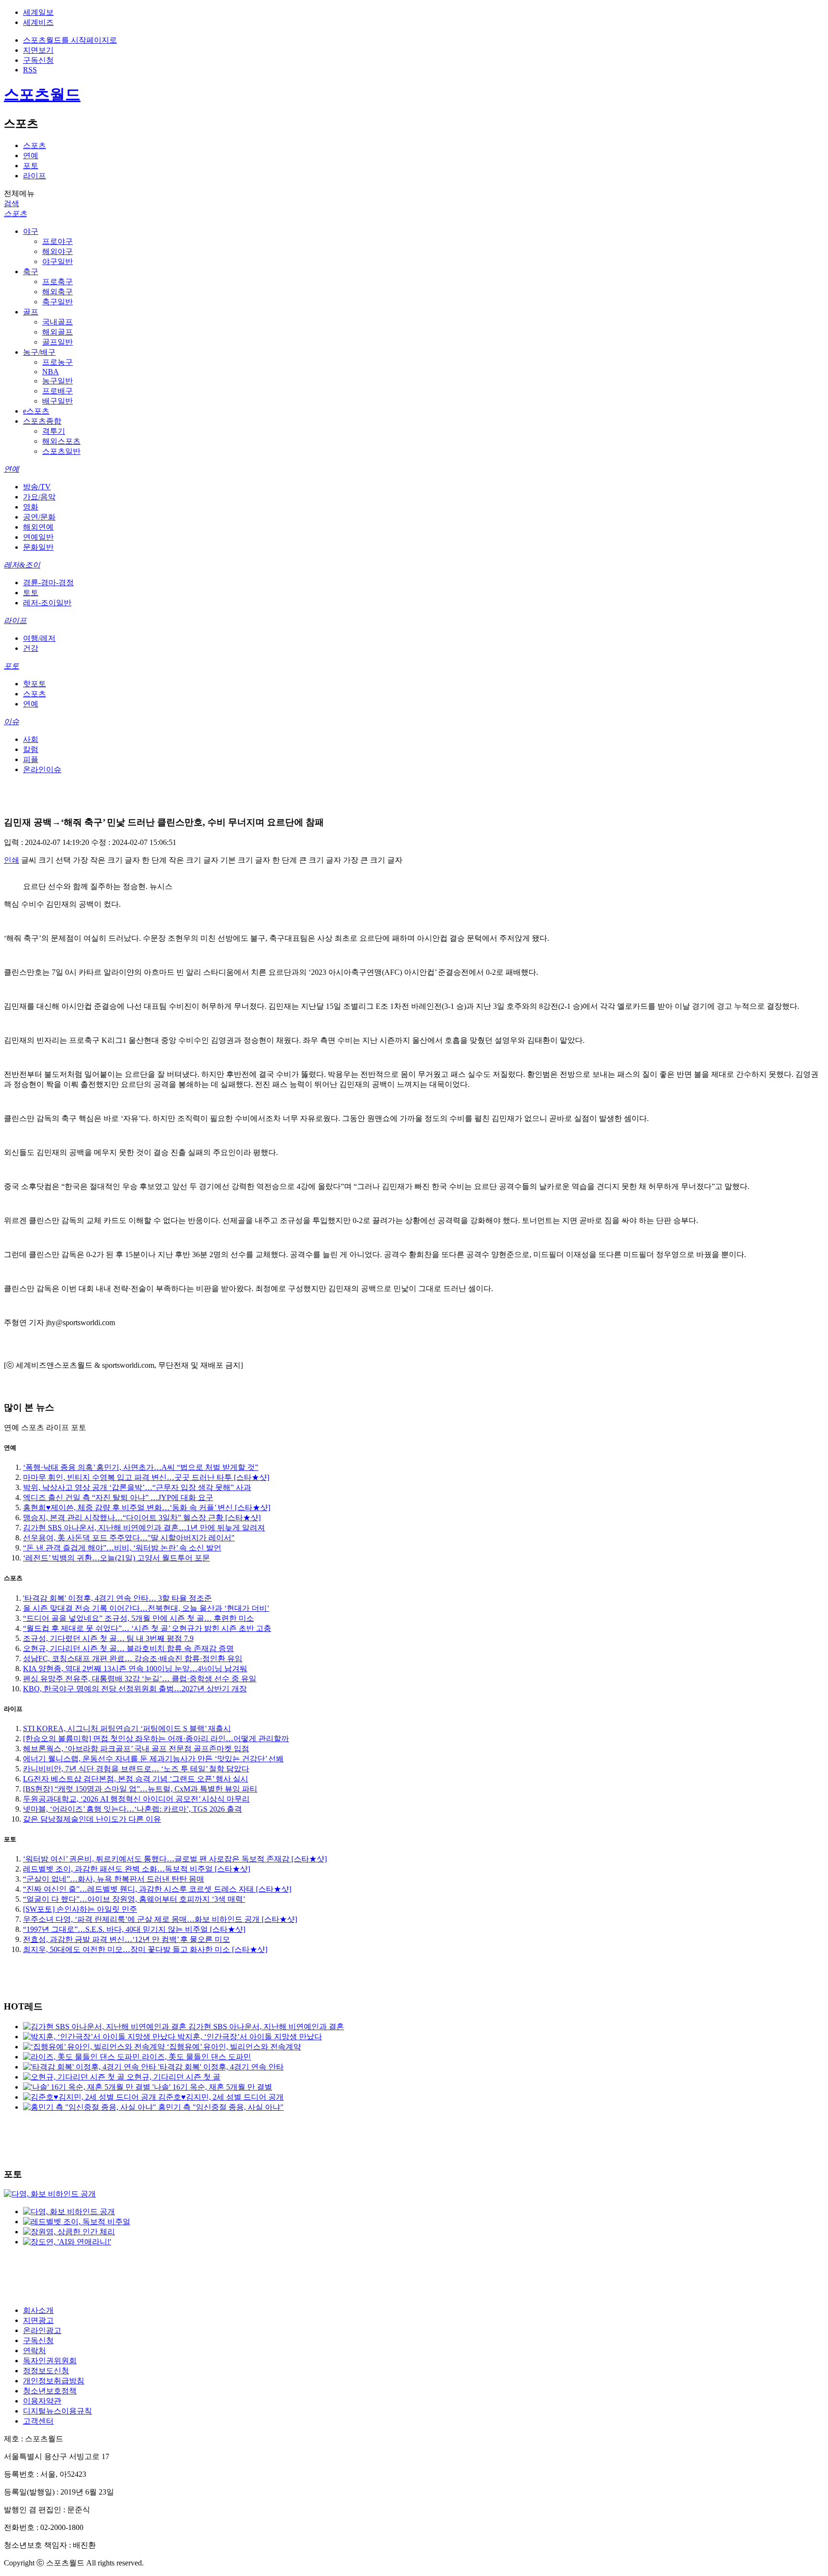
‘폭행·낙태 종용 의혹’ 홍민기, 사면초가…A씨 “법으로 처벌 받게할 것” (141, 1467)
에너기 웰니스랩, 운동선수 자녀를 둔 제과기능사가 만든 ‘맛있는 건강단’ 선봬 (153, 1759)
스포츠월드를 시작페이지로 (70, 40)
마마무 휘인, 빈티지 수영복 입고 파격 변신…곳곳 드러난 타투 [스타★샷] (146, 1477)
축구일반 (57, 302)
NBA (51, 372)
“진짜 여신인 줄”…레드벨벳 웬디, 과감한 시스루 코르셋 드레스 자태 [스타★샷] (157, 1889)
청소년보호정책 (50, 2391)
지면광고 (38, 2320)
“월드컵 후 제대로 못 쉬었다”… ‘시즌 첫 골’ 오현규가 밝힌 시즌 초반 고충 (147, 1628)
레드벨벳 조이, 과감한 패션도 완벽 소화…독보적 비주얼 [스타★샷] (137, 1869)
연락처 (34, 2351)
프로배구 (57, 391)
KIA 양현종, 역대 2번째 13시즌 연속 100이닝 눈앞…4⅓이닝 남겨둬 (135, 1669)
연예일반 (38, 537)
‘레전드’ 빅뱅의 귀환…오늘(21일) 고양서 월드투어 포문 (116, 1558)
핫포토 (34, 684)
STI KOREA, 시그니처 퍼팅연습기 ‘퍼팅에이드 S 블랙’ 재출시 (127, 1728)
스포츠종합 (42, 421)
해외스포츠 (61, 441)
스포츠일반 (61, 451)
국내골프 (57, 322)
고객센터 (38, 2421)
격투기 (54, 431)
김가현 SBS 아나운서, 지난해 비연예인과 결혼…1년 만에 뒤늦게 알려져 (144, 1528)
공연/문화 (39, 517)
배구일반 (57, 401)
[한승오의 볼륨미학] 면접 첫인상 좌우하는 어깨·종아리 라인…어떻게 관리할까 (156, 1739)
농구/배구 (39, 352)
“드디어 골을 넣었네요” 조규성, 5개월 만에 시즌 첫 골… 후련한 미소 (138, 1618)
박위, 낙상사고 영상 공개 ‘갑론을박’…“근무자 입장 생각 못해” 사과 (137, 1487)
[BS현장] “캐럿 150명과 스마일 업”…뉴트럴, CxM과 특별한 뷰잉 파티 (140, 1789)
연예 (31, 156)
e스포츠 (36, 411)
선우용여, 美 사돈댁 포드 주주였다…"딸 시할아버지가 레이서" (129, 1538)
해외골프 (57, 332)
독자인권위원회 (50, 2361)
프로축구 (57, 282)
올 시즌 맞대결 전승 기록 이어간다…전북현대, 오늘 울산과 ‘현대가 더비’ (146, 1608)
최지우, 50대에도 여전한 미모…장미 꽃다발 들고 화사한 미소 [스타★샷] (145, 1949)
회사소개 (38, 2310)
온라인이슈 (42, 769)
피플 (31, 759)
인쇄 (11, 860)
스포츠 (34, 145)
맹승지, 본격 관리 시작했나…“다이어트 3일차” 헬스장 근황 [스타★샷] (142, 1518)
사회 (31, 739)
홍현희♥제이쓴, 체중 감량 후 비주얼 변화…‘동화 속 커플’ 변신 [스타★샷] (147, 1507)
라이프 (34, 176)
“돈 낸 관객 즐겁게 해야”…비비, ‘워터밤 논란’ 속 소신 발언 (122, 1548)
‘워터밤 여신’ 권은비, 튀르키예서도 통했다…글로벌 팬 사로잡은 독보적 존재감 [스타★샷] (175, 1859)
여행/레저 (39, 638)
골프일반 (57, 342)
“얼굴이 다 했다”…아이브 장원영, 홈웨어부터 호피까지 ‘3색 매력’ (134, 1899)
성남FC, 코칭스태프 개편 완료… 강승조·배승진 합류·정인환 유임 (133, 1658)
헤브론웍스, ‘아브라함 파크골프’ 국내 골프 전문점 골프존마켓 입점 (136, 1749)
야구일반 (57, 261)
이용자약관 (42, 2401)
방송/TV (37, 487)
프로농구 (57, 362)
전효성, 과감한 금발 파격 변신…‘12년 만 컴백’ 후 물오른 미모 (126, 1939)
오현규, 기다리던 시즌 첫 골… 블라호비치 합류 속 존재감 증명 (128, 1648)
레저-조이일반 (47, 603)
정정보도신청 (46, 2371)
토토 (31, 593)
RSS (30, 70)
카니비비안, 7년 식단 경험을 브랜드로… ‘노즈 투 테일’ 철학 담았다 (136, 1769)
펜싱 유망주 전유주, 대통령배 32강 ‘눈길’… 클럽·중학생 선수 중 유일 (140, 1679)
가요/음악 (39, 497)
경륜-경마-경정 (48, 583)
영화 (31, 507)
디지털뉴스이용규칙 (57, 2411)
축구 (31, 271)
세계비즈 (38, 22)
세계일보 (38, 12)
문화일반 (38, 547)
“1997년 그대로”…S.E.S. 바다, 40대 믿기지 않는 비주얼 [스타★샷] (134, 1929)
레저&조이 (22, 565)
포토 (31, 166)
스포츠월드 (42, 94)
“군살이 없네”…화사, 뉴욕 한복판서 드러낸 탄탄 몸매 (114, 1879)
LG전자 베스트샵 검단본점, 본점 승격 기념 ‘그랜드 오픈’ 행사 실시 (136, 1779)
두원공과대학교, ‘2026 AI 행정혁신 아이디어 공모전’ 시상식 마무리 (136, 1799)
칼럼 (31, 749)
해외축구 (57, 292)
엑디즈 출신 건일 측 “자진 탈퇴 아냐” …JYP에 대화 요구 (118, 1497)
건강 (31, 648)
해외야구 (57, 251)
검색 (11, 203)
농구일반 (57, 381)
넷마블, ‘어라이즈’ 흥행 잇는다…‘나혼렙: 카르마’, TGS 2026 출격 (132, 1809)
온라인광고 (42, 2330)
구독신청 (38, 60)
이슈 (11, 722)
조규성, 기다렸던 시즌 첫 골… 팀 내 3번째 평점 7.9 (108, 1638)
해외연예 (38, 527)
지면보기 (38, 50)
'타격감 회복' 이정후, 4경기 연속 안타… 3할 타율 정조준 (117, 1598)
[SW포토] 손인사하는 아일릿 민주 (80, 1909)
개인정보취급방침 (54, 2381)
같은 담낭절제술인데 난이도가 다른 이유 (92, 1819)
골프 (31, 312)
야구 (31, 231)
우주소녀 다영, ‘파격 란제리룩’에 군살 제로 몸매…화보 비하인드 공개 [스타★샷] (160, 1919)
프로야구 (57, 241)
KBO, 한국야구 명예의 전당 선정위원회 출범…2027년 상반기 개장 (135, 1689)
